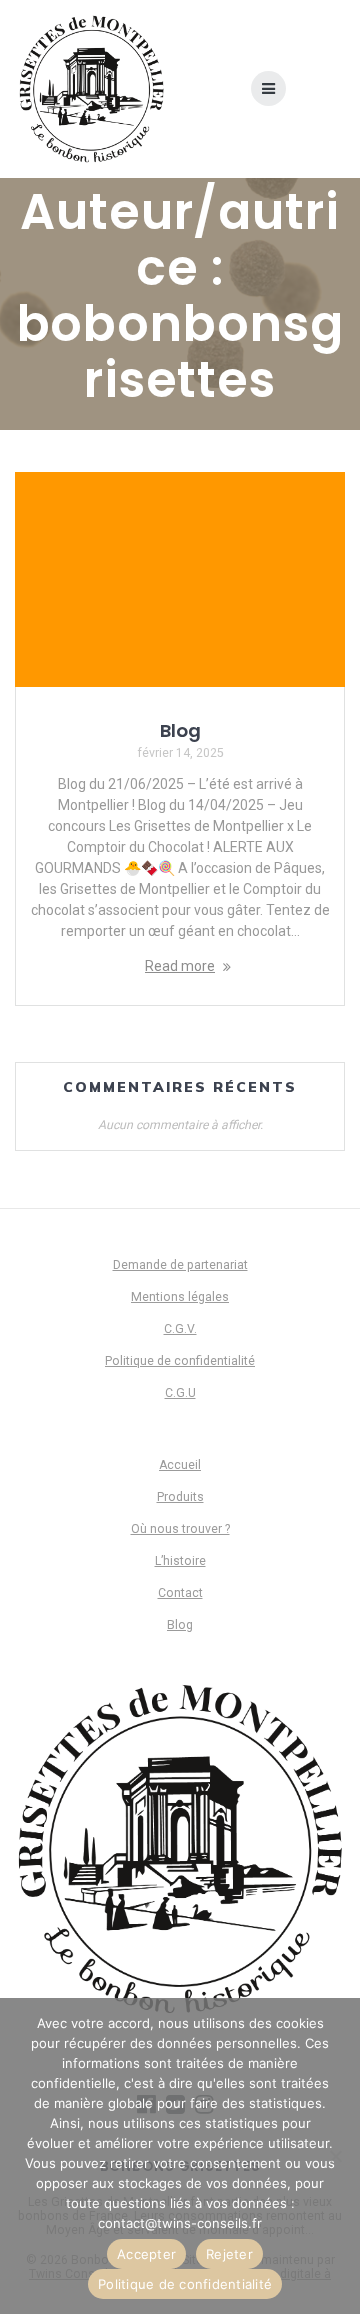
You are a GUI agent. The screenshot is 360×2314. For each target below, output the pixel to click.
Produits (180, 1497)
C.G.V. (180, 1329)
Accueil (180, 1465)
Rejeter (229, 2254)
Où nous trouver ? (180, 1529)
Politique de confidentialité (180, 1361)
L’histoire (180, 1561)
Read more (180, 966)
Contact (180, 1593)
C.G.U (180, 1393)
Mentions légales (180, 1297)
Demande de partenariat (180, 1265)
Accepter (146, 2254)
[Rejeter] (335, 2156)
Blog (180, 730)
